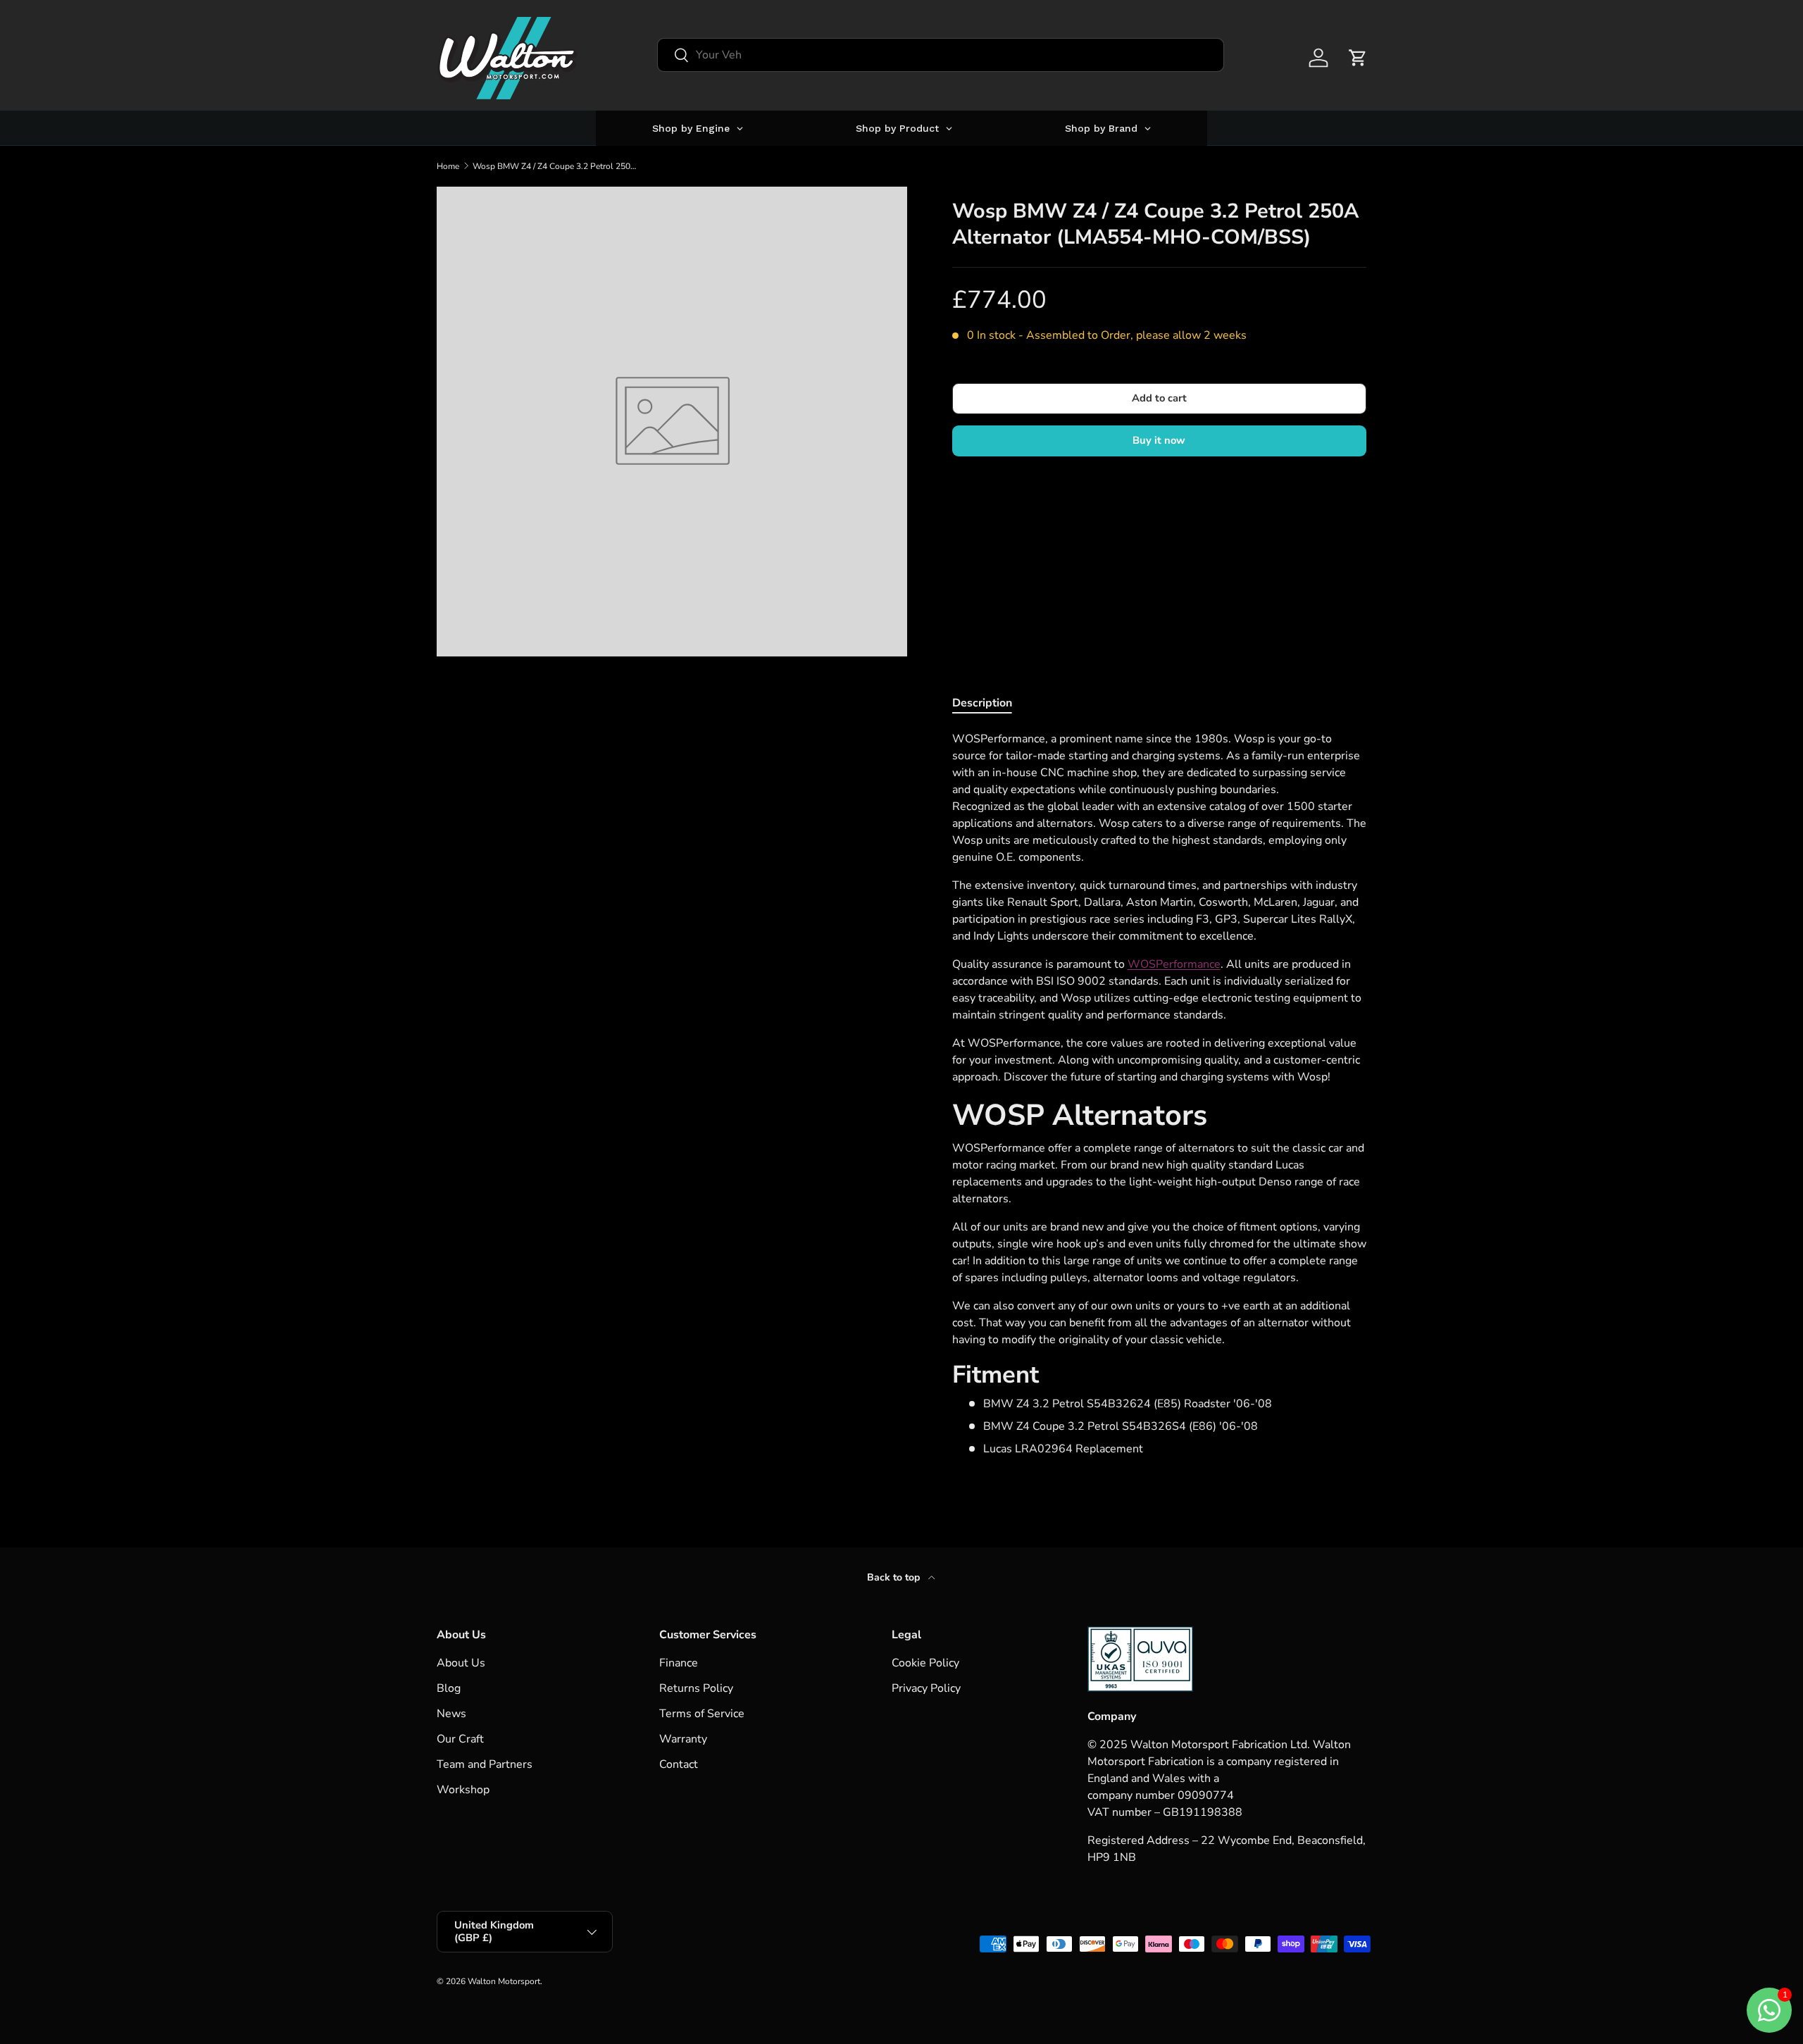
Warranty (683, 1739)
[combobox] (941, 55)
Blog (449, 1688)
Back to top (895, 1577)
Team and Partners (485, 1764)
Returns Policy (696, 1688)
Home (448, 166)
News (451, 1714)
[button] (1358, 58)
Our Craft (460, 1739)
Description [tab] (982, 703)
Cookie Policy (925, 1663)
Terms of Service (702, 1714)
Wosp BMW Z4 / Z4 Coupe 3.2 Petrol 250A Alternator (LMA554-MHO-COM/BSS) (557, 166)
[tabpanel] (1159, 1094)
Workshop (463, 1790)
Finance (679, 1663)
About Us (461, 1663)
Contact (679, 1764)
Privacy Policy (926, 1688)
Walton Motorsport (504, 1981)
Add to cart (1159, 398)
